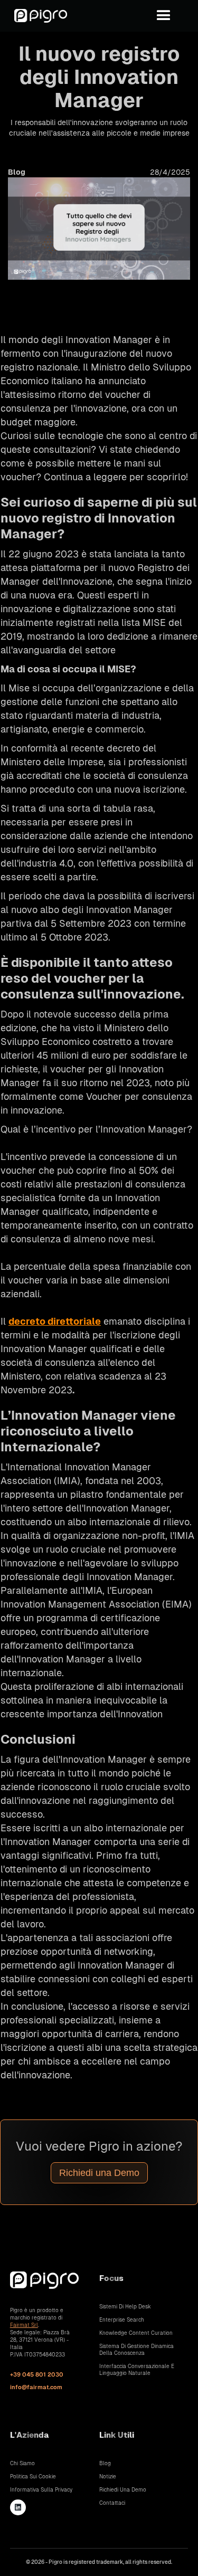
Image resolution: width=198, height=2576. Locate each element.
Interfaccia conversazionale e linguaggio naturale (137, 2370)
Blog (105, 2463)
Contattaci (112, 2503)
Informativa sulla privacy (41, 2490)
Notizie (108, 2477)
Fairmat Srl (24, 2325)
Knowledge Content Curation (136, 2333)
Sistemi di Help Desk (125, 2307)
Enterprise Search (122, 2320)
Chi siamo (22, 2463)
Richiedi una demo (123, 2490)
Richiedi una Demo (99, 2173)
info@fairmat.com (36, 2387)
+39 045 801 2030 (37, 2374)
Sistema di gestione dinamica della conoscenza (136, 2350)
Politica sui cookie (33, 2477)
